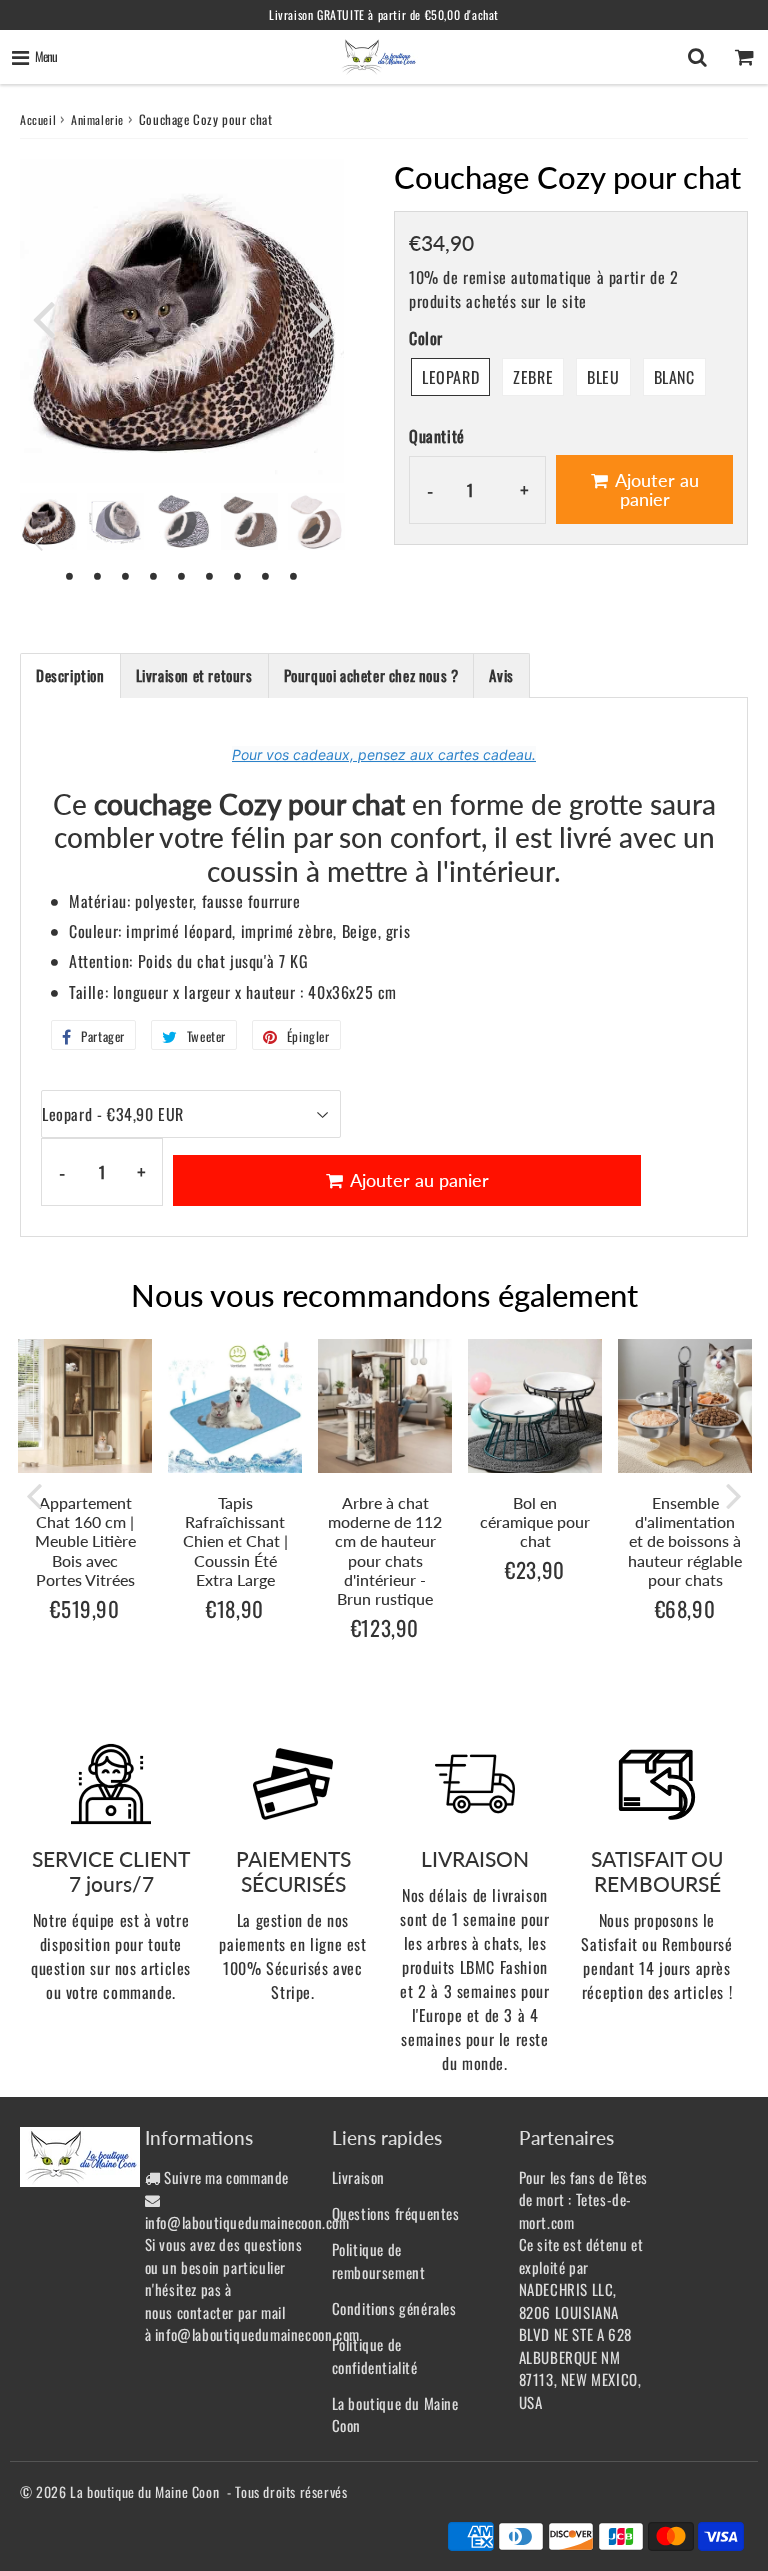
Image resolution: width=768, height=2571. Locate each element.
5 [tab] (182, 575)
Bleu (603, 377)
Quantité (437, 436)
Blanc (674, 377)
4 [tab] (154, 575)
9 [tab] (294, 575)
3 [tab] (126, 575)
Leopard (450, 377)
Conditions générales (394, 2308)
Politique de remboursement (379, 2260)
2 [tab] (98, 575)
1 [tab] (70, 575)
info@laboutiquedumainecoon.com (247, 2222)
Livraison (358, 2177)
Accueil (38, 119)
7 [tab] (238, 575)
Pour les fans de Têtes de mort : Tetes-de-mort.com (583, 2199)
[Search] (697, 57)
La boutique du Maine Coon (395, 2414)
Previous (44, 319)
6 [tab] (210, 575)
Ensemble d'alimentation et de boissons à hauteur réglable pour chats (685, 1541)
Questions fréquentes (396, 2213)
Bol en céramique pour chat (535, 1521)
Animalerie (97, 119)
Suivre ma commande (226, 2177)
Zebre (533, 377)
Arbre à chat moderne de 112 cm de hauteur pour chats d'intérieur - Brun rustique (385, 1550)
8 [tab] (266, 575)
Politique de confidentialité (375, 2355)
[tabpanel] (48, 521)
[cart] (744, 57)
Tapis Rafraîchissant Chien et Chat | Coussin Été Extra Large (235, 1541)
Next (320, 319)
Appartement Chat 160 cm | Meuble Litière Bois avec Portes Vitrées (85, 1541)
